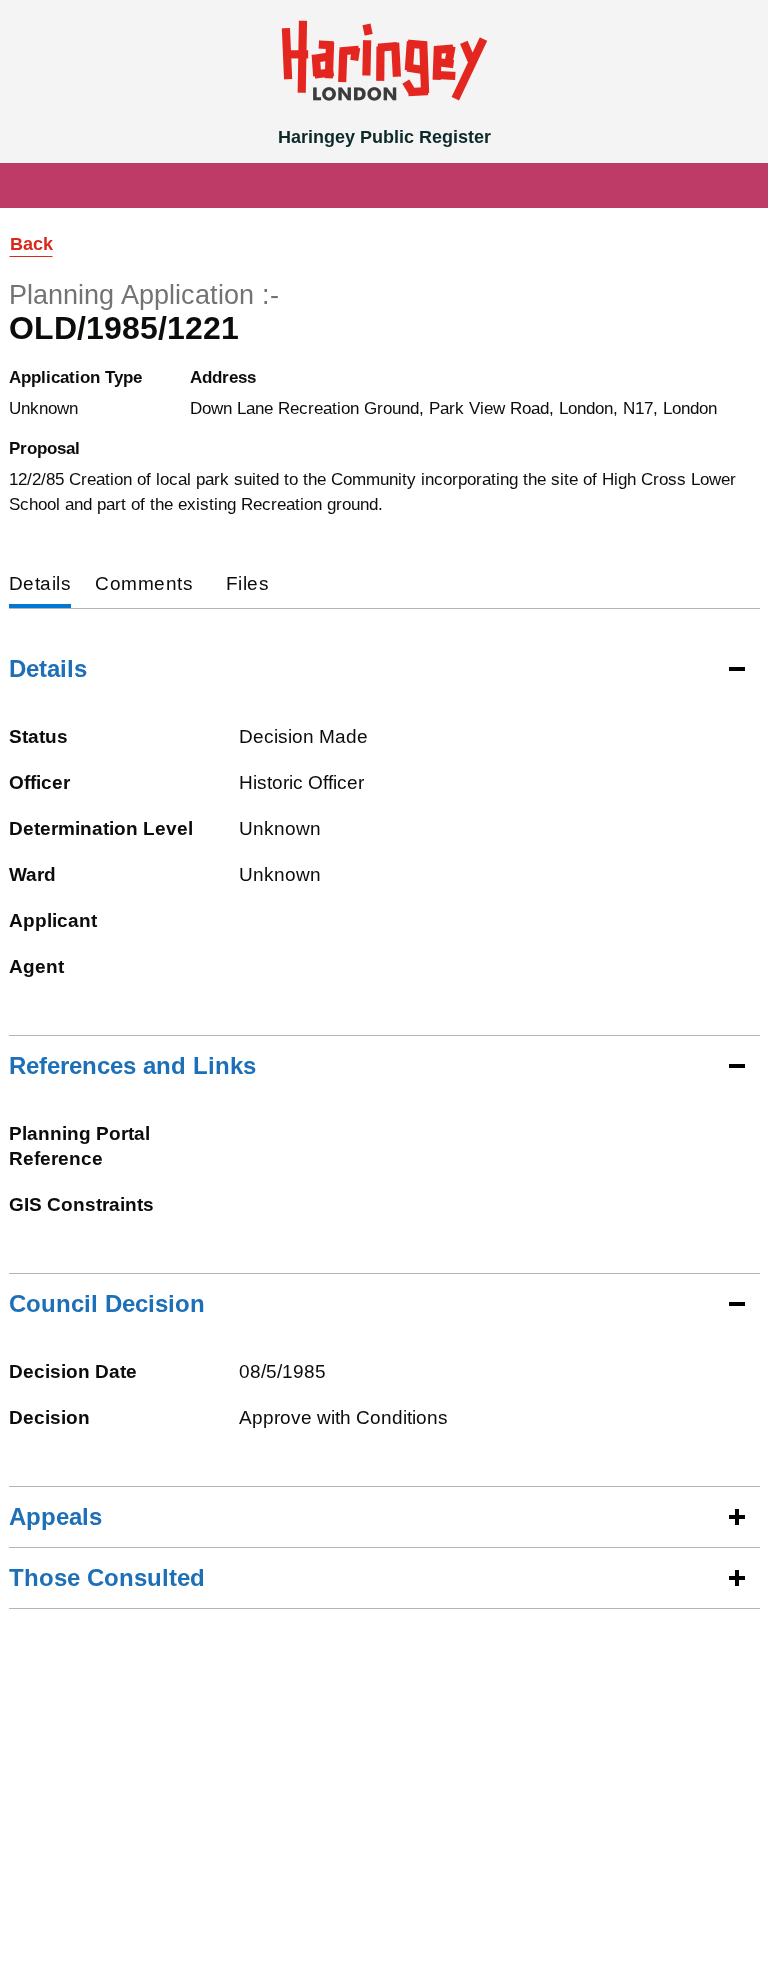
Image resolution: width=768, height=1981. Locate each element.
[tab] (40, 585)
